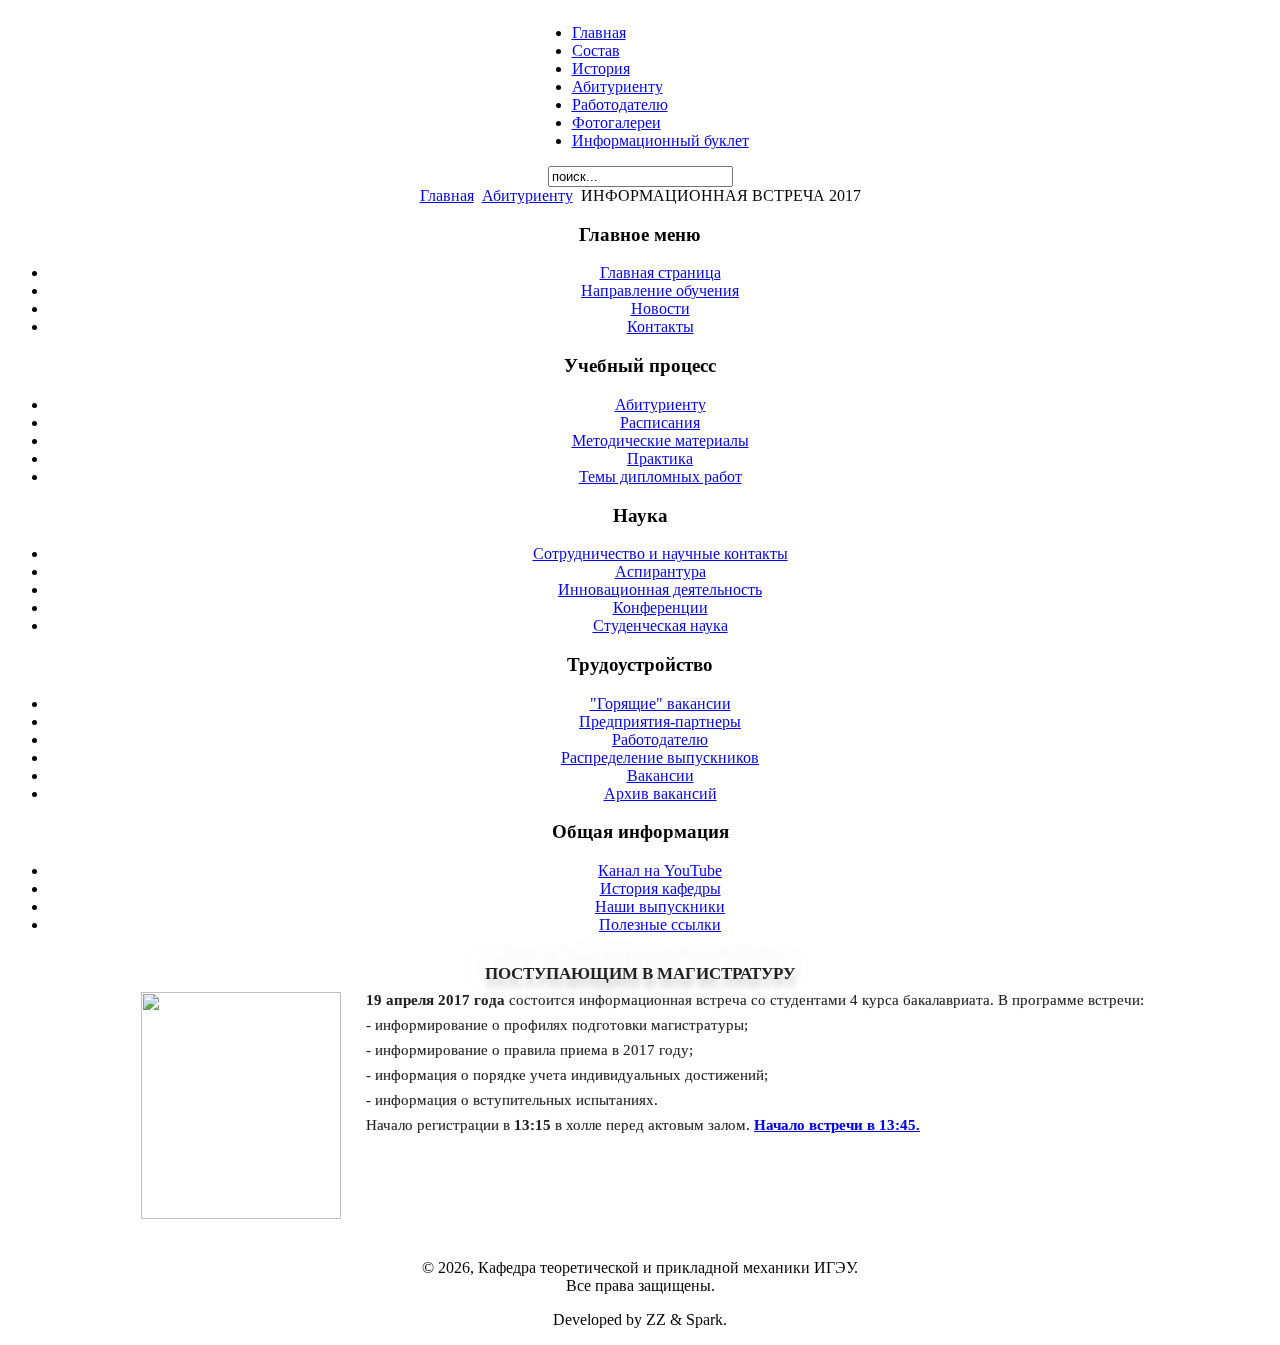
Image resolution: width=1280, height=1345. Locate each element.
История (601, 68)
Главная (599, 32)
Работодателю (620, 104)
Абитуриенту (617, 86)
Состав (596, 50)
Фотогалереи (616, 122)
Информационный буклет (660, 140)
